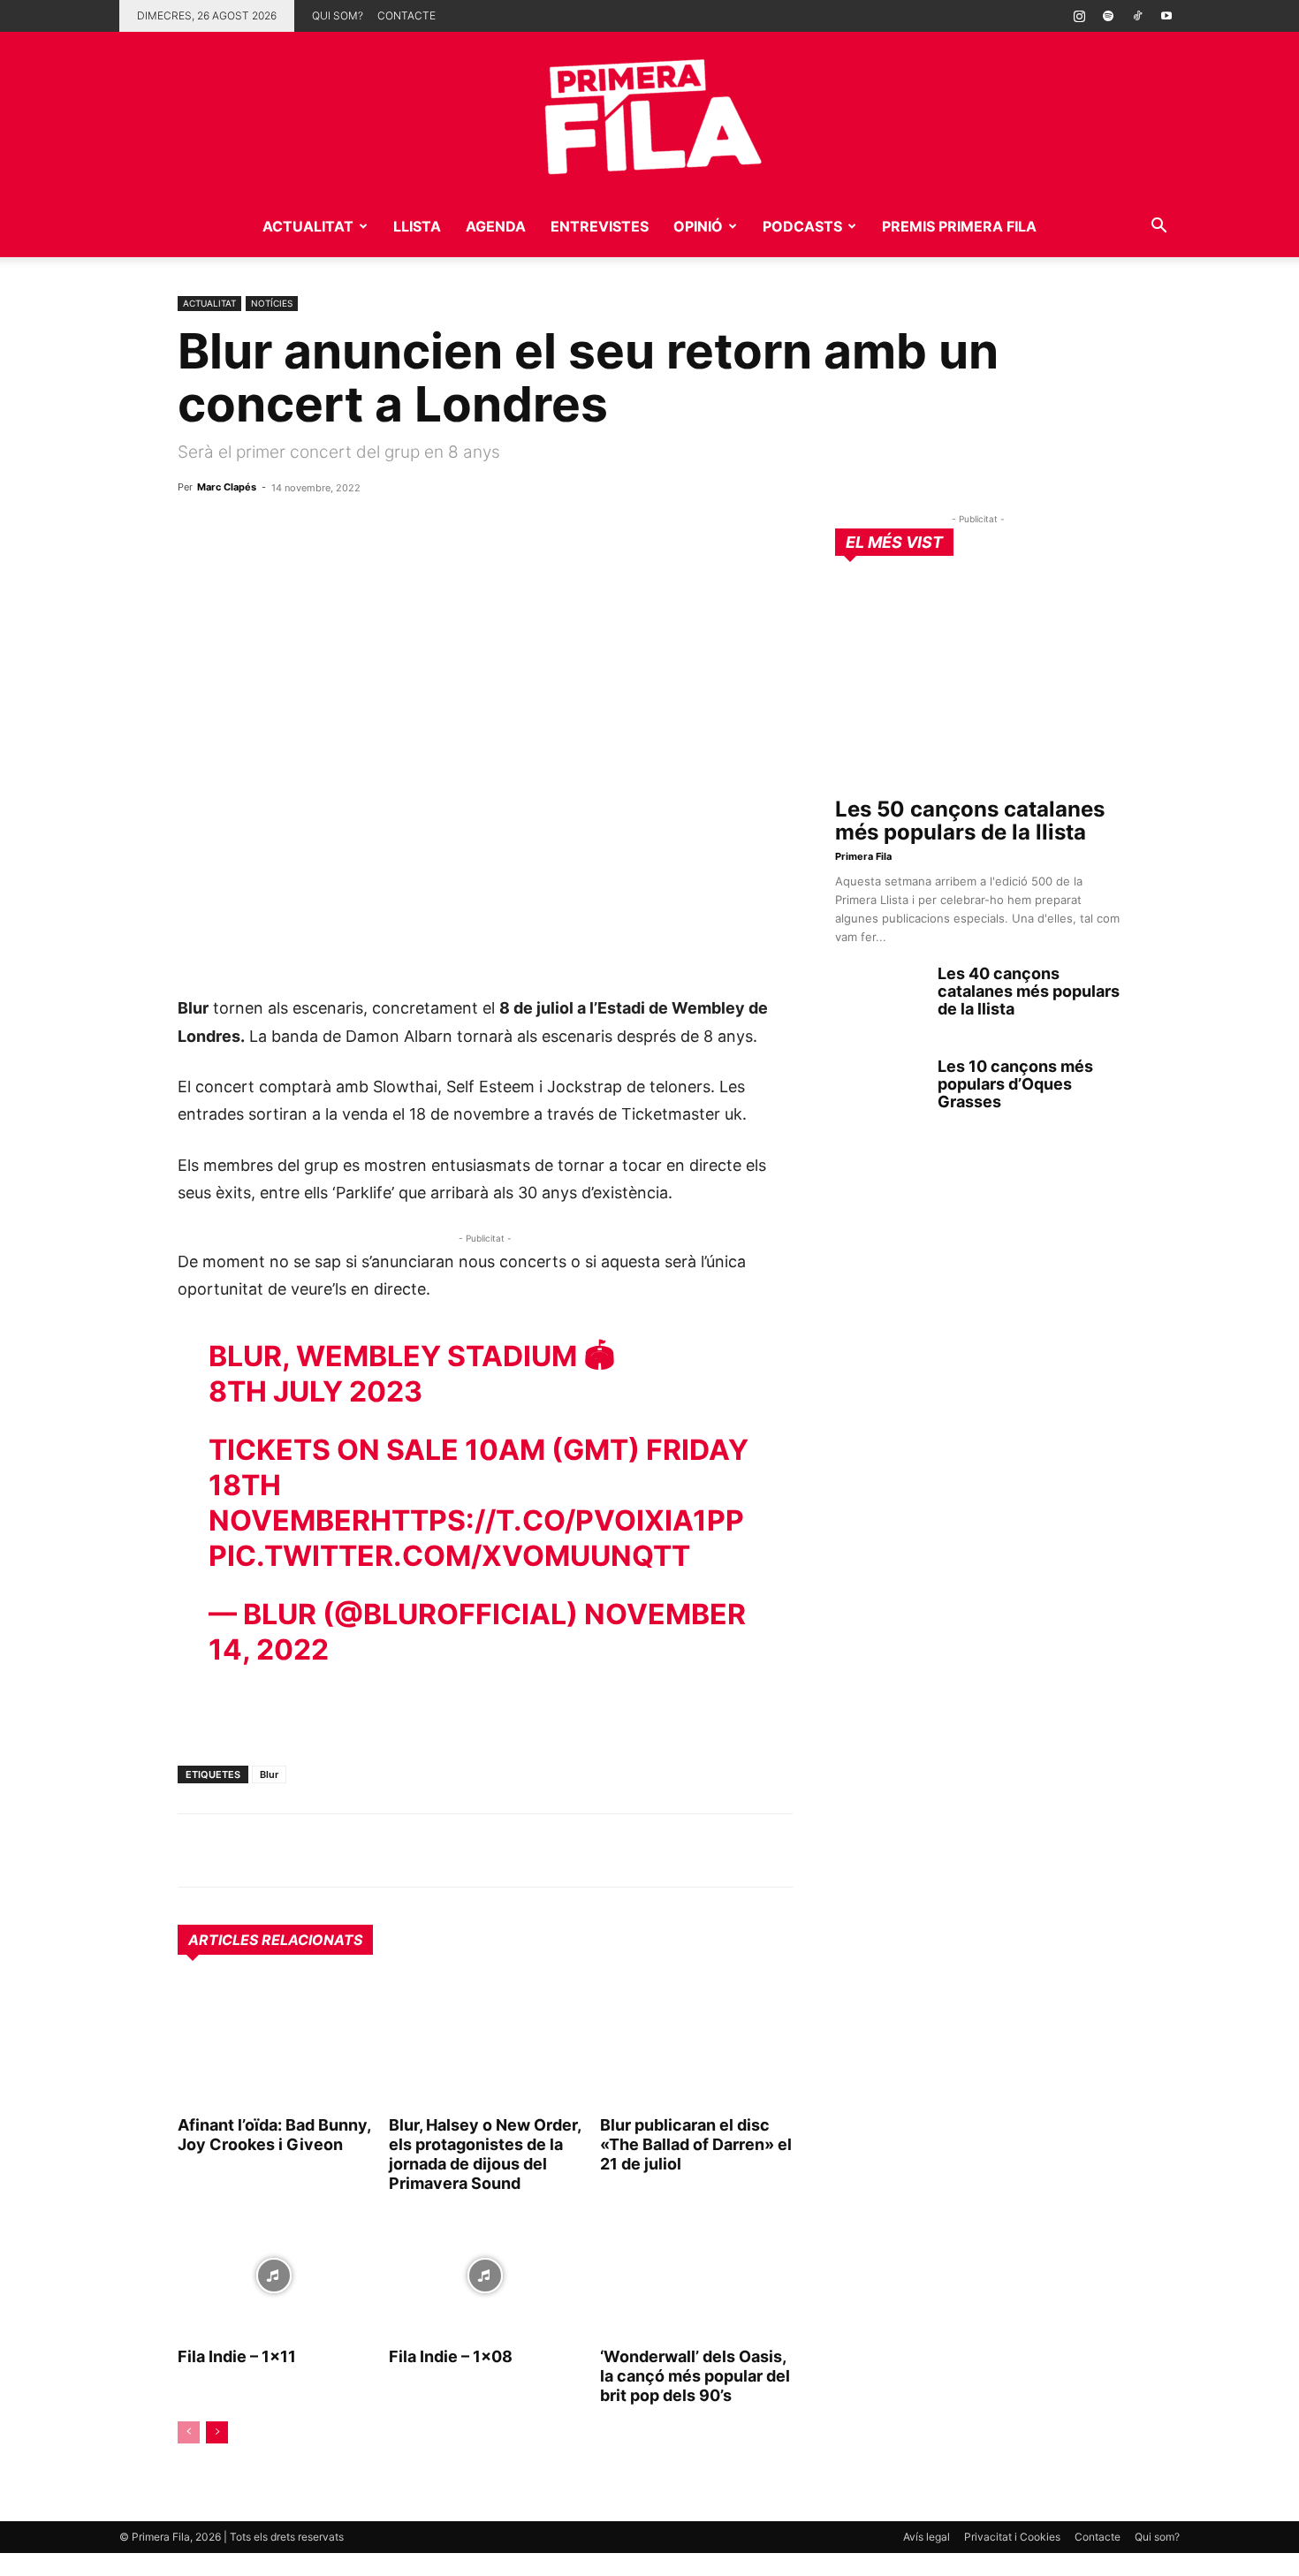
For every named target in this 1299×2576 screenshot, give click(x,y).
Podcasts (802, 226)
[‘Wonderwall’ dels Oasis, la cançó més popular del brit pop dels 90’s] (696, 2276)
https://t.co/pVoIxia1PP (557, 1520)
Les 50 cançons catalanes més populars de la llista (970, 821)
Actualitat (308, 226)
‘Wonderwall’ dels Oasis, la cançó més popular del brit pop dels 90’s (695, 2376)
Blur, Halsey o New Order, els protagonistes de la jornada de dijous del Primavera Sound (485, 2154)
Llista (417, 226)
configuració (719, 2557)
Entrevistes (600, 226)
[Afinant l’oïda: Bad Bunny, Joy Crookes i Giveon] (274, 2044)
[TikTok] (1137, 16)
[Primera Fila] (649, 114)
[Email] (358, 1850)
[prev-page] (189, 2432)
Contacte (406, 15)
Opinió (698, 226)
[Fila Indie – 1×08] (485, 2276)
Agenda (496, 226)
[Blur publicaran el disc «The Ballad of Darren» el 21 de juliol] (696, 2044)
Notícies (272, 303)
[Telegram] (236, 1850)
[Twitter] (277, 1850)
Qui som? (338, 15)
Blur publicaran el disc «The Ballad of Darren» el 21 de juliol (696, 2144)
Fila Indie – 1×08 (451, 2356)
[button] (1158, 228)
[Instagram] (1079, 16)
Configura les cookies (991, 2549)
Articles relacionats (275, 1940)
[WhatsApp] (195, 1850)
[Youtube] (1166, 16)
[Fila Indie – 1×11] (274, 2276)
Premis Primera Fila (959, 226)
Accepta (848, 2549)
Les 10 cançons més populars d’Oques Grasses (1015, 1084)
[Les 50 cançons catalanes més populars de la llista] (978, 683)
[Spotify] (1108, 16)
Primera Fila (863, 856)
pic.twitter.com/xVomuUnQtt (449, 1556)
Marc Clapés (227, 487)
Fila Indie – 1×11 (237, 2356)
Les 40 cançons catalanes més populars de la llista (1029, 991)
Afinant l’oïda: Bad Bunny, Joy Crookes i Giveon (274, 2135)
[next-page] (217, 2432)
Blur (269, 1774)
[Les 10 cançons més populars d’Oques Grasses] (879, 1089)
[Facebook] (317, 1850)
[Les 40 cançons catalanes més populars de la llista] (879, 996)
